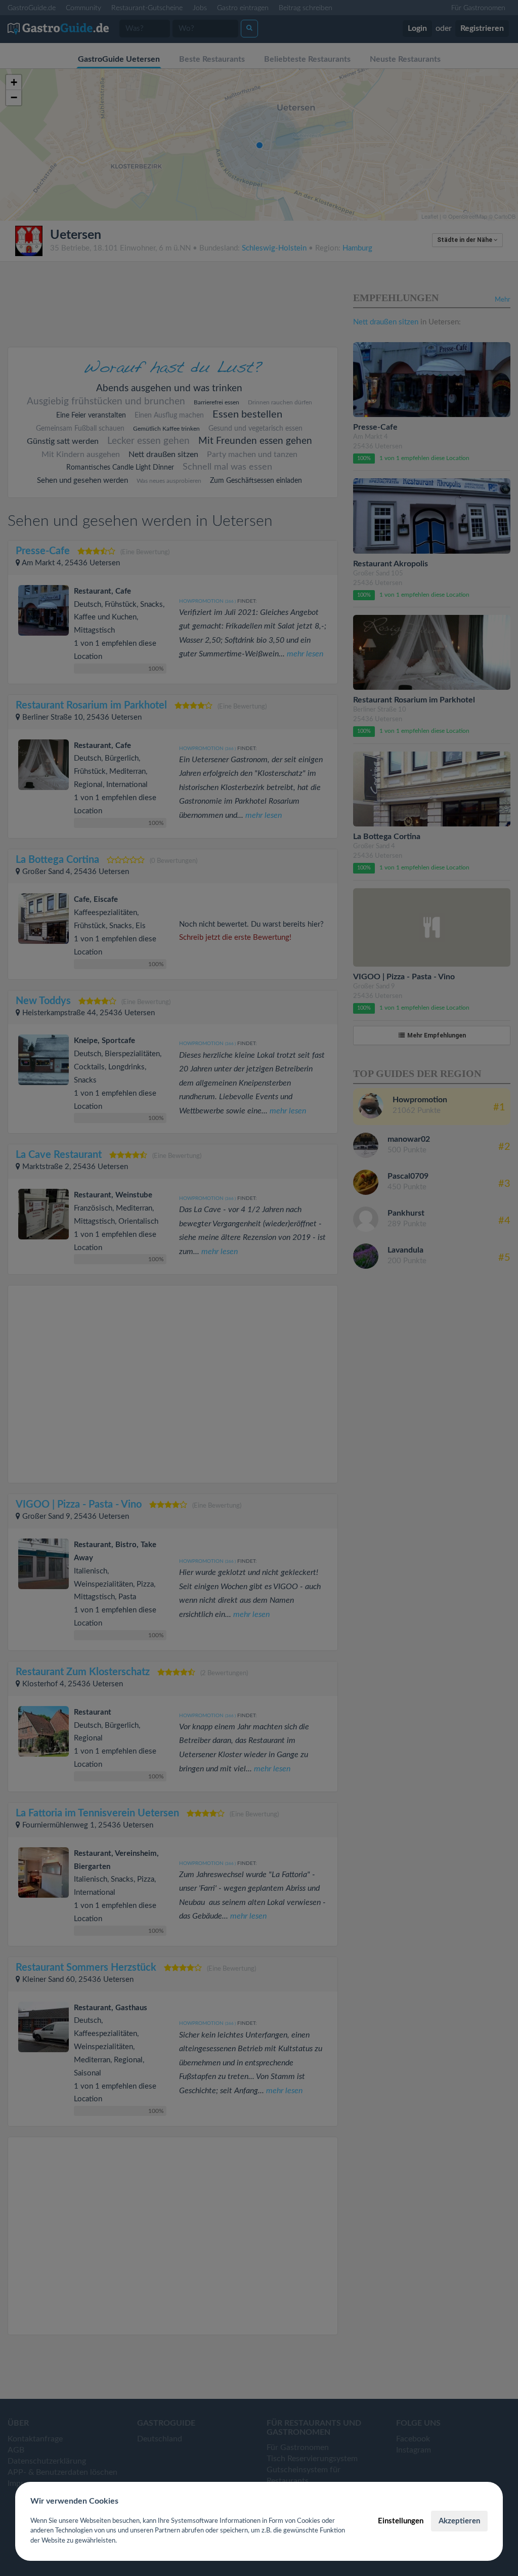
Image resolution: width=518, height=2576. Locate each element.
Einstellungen (401, 2521)
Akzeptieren (459, 2521)
